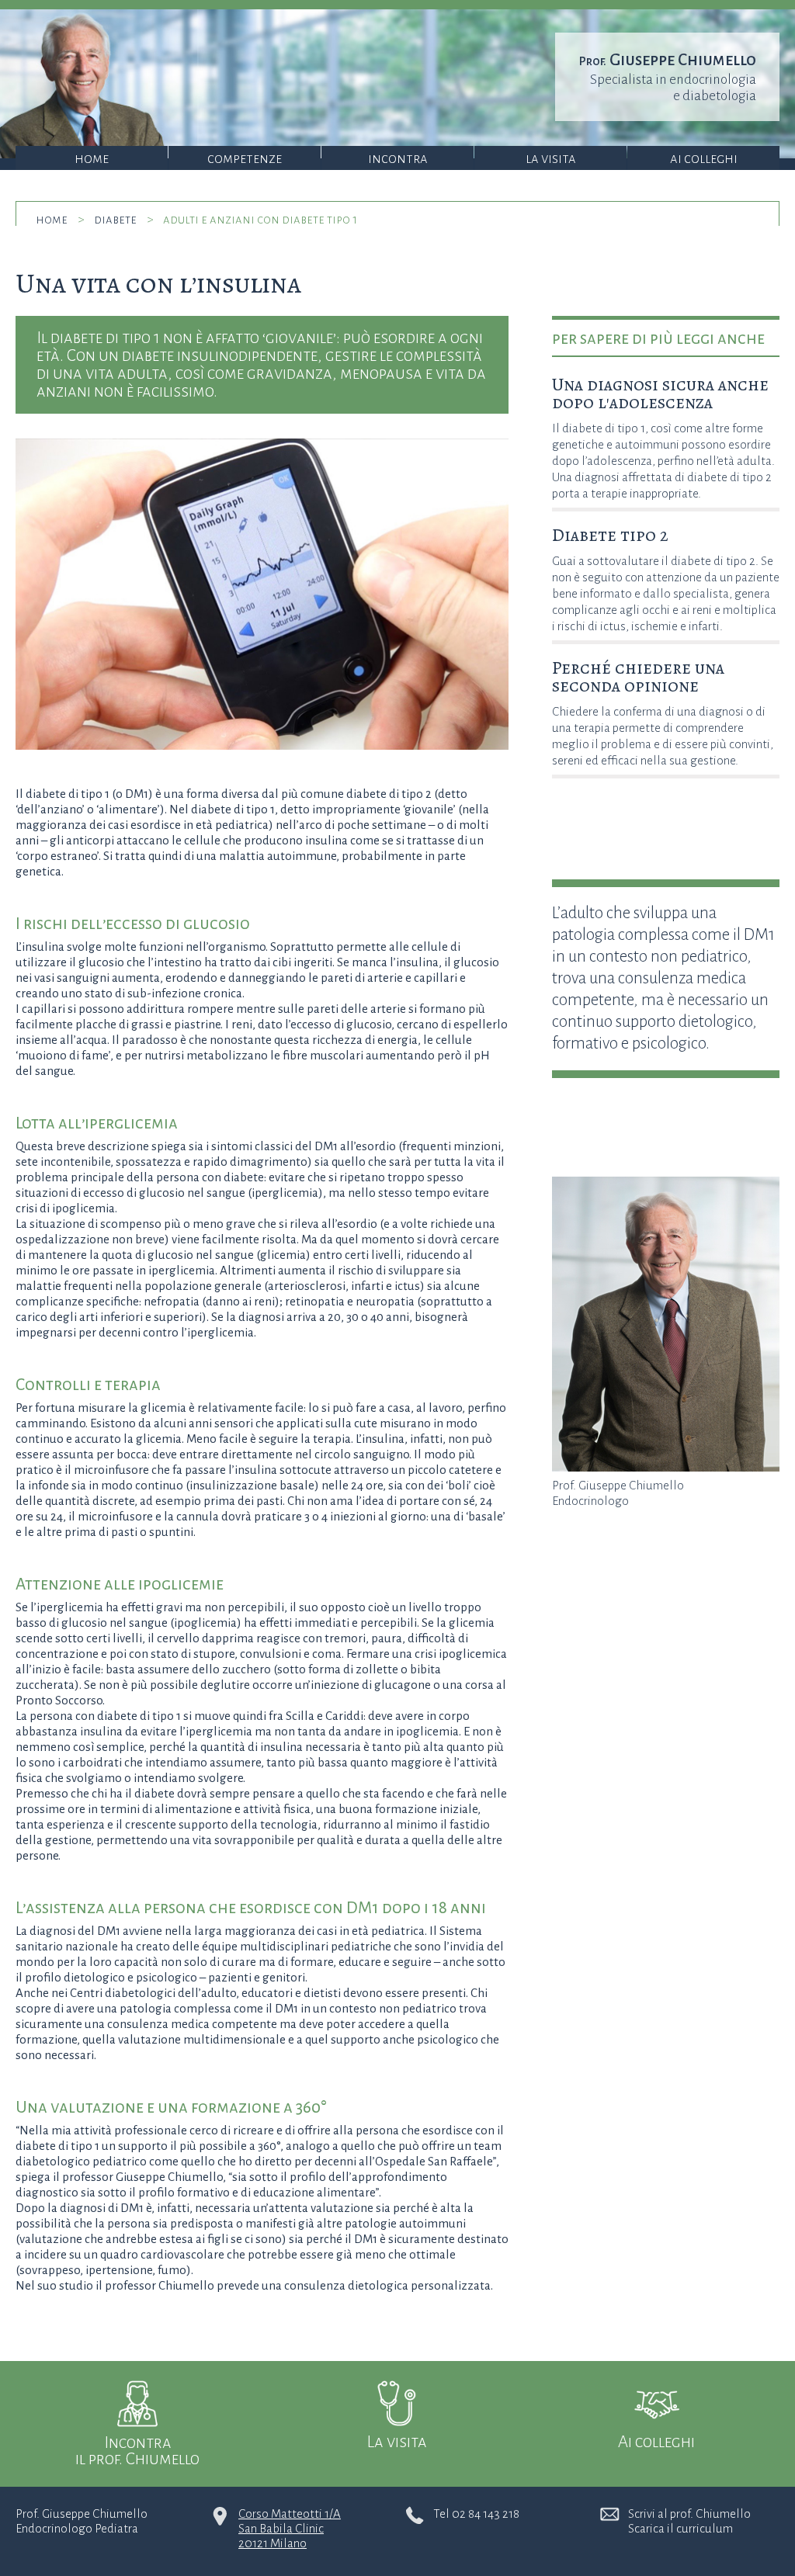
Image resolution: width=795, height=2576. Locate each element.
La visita (551, 159)
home (52, 219)
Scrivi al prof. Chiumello (689, 2514)
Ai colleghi (704, 159)
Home (92, 159)
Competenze (245, 159)
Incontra (398, 159)
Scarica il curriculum (680, 2528)
